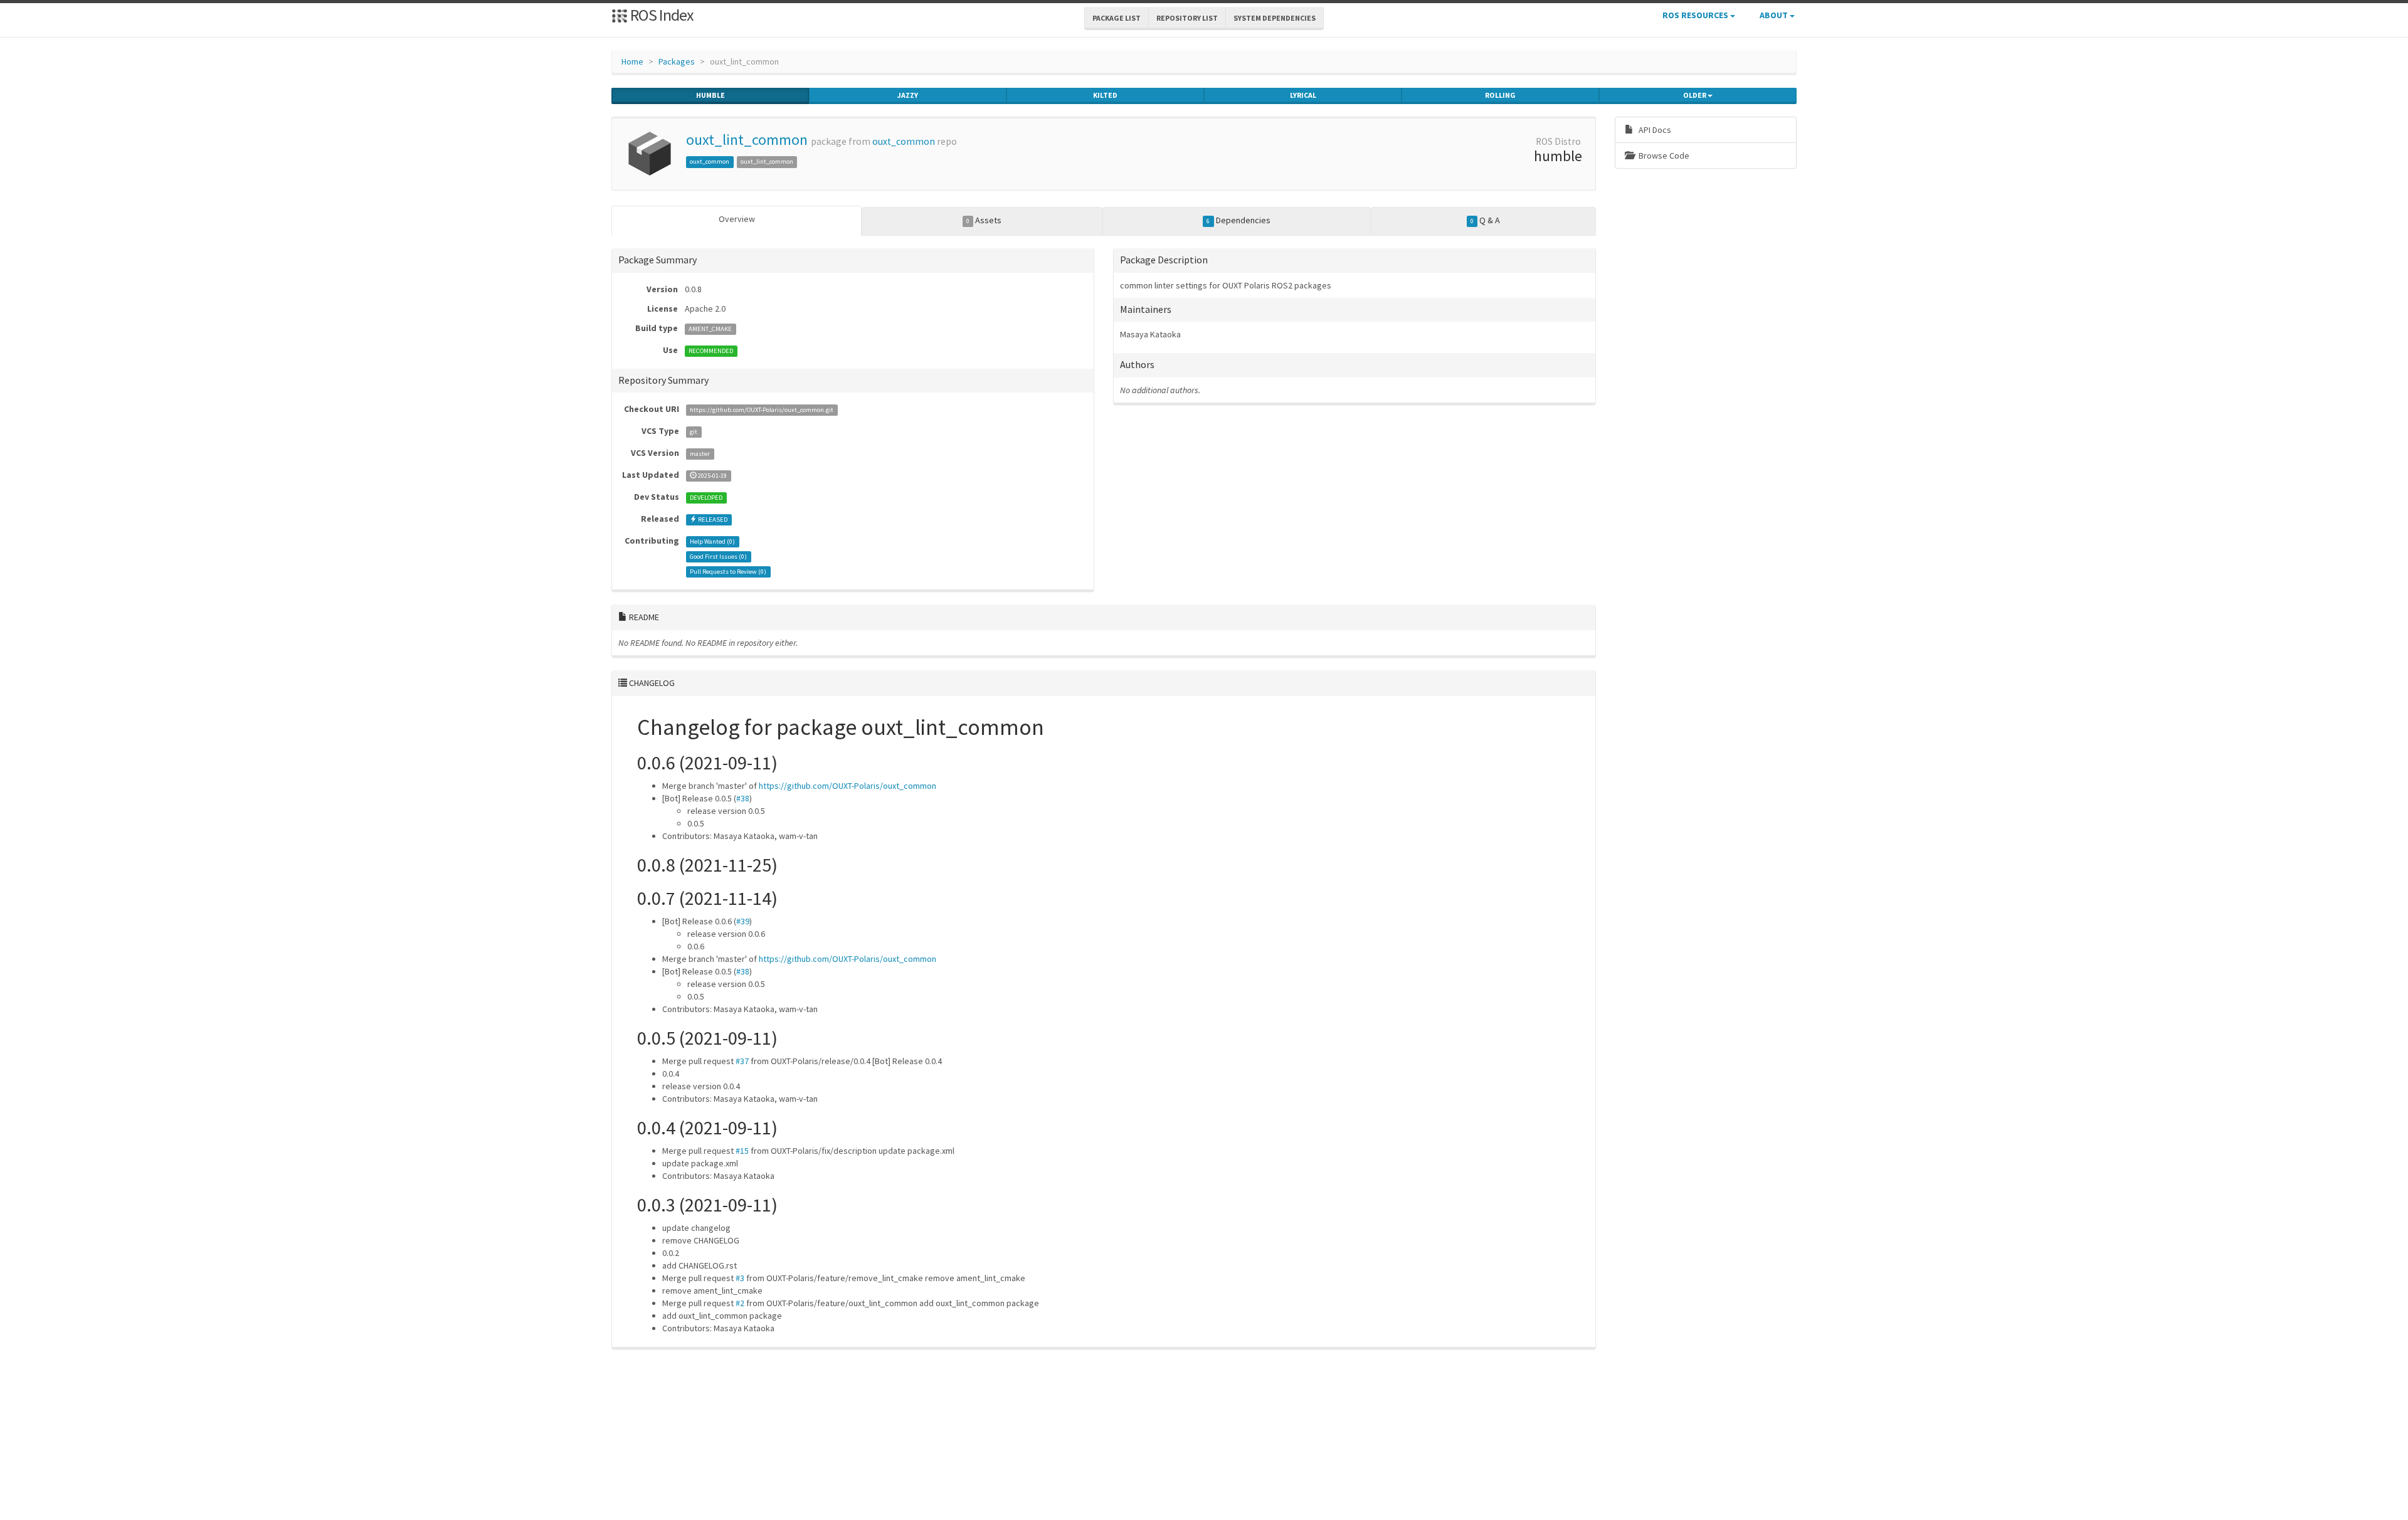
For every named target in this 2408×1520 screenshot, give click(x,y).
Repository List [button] (1187, 18)
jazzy (908, 95)
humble (710, 95)
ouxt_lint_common (747, 140)
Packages (677, 61)
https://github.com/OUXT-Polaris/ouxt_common (848, 786)
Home (632, 61)
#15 (742, 1151)
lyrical (1303, 95)
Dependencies (1238, 220)
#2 (740, 1303)
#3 (740, 1278)
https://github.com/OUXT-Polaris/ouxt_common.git (762, 410)
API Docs (1654, 130)
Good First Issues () (718, 557)
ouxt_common (904, 141)
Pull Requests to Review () (728, 572)
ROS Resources (1696, 15)
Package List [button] (1117, 18)
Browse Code (1663, 156)
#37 (742, 1061)
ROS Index (661, 15)
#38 (743, 798)
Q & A (1485, 220)
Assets (984, 220)
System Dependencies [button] (1275, 18)
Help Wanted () (712, 541)
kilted (1105, 95)
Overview (737, 219)
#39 (743, 921)
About (1775, 15)
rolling (1500, 95)
